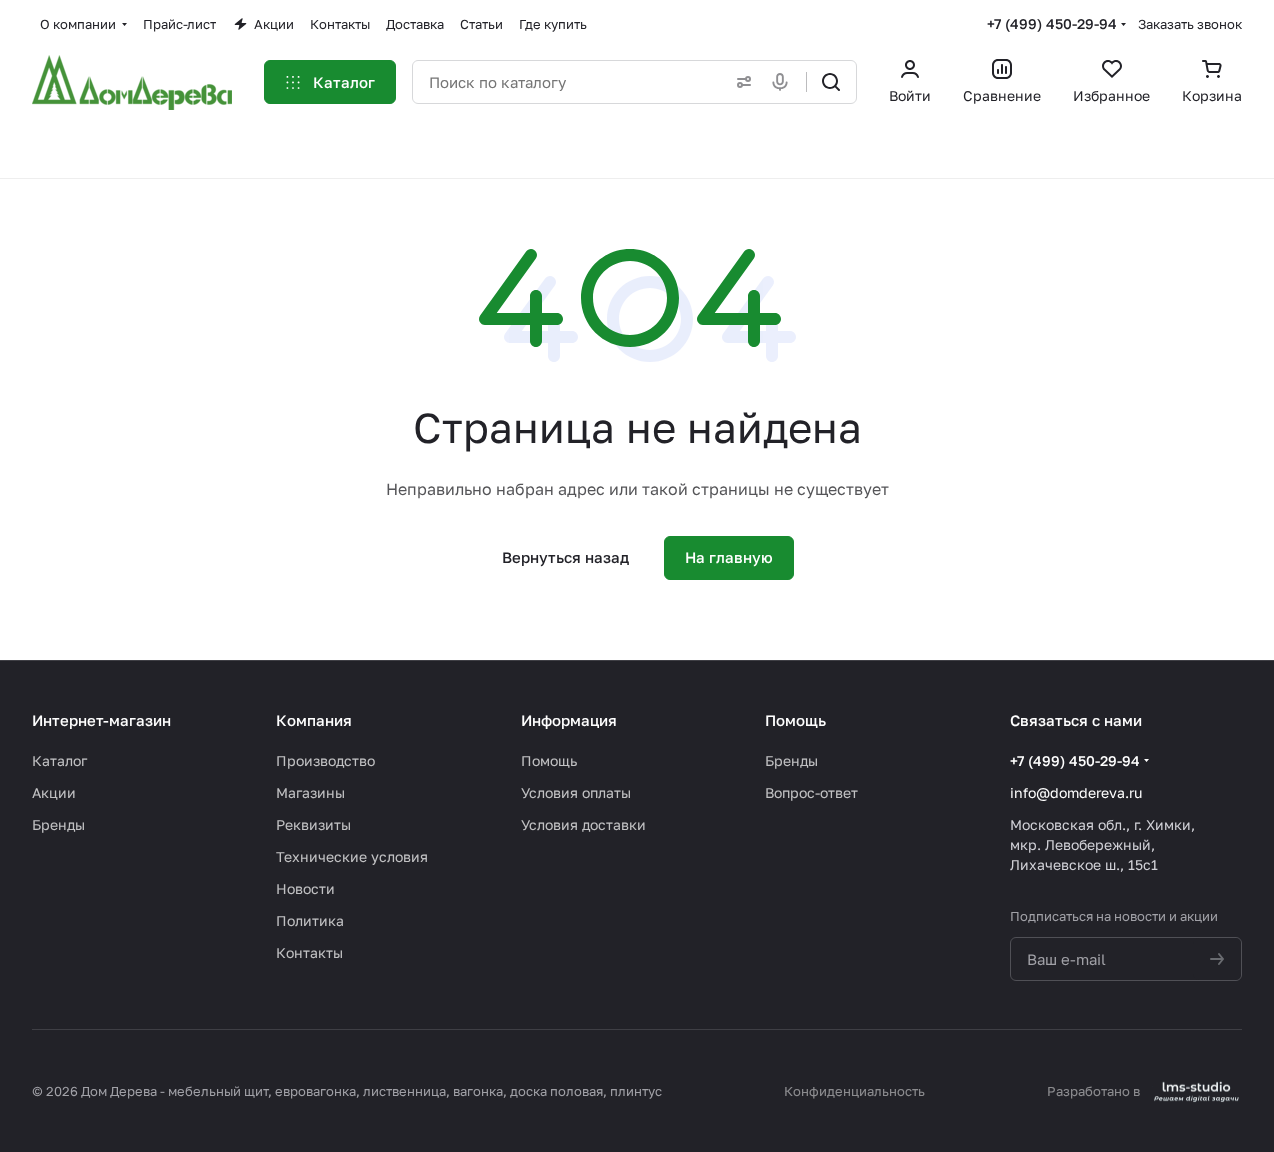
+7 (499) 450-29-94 (1052, 23)
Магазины (310, 792)
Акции (54, 792)
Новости (305, 888)
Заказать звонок (1190, 24)
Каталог (59, 760)
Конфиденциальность (854, 1091)
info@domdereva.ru (1076, 792)
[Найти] (831, 82)
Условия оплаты (576, 792)
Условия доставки (583, 824)
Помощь (549, 760)
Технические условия (352, 856)
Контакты (309, 952)
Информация (569, 720)
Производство (325, 760)
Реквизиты (313, 824)
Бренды (58, 824)
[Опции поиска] (740, 82)
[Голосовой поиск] (784, 82)
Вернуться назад (565, 557)
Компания (314, 720)
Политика (310, 920)
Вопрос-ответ (811, 792)
